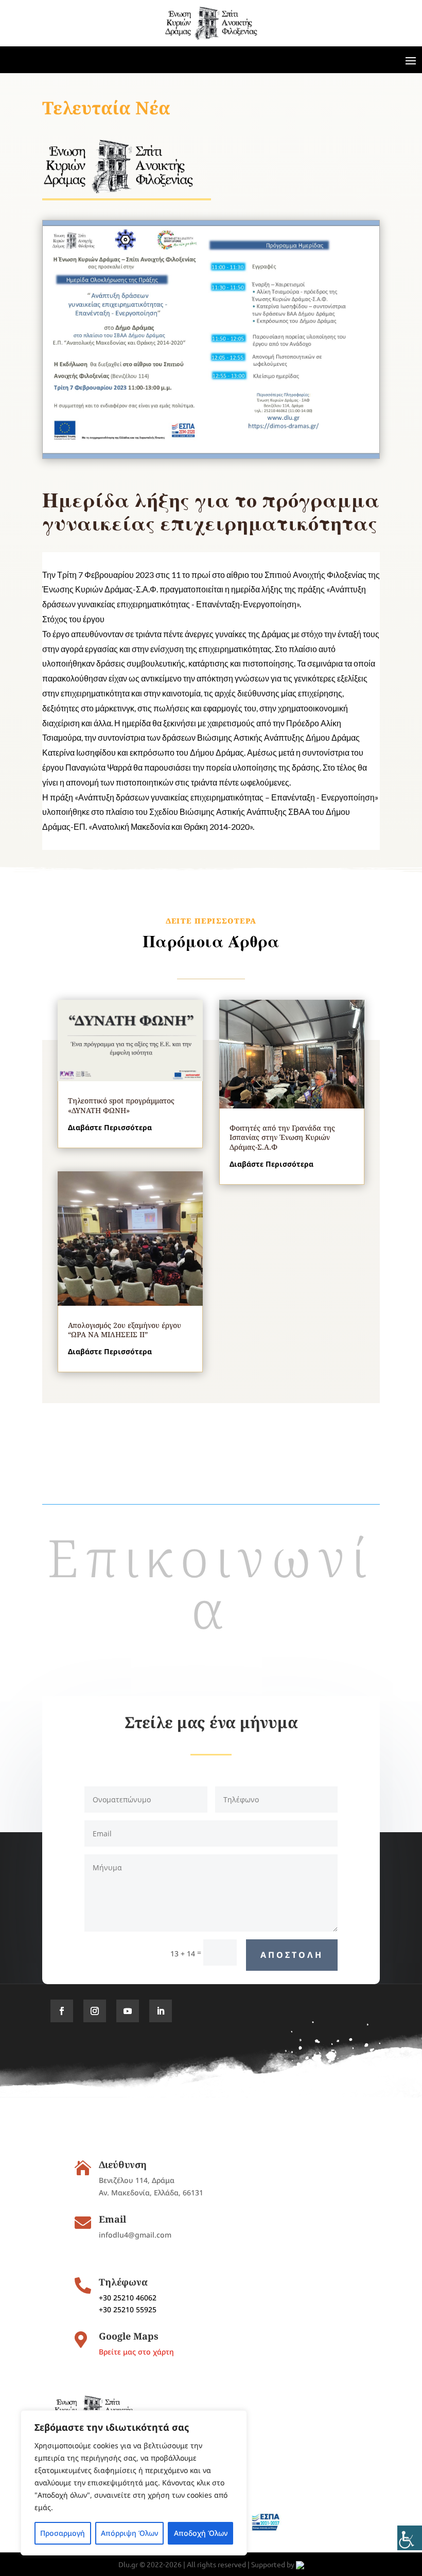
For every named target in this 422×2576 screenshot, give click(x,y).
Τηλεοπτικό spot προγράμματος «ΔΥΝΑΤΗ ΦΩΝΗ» (121, 1105)
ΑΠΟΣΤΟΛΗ (292, 1955)
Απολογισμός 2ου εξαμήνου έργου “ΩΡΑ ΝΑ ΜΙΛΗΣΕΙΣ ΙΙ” (125, 1330)
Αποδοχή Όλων (201, 2533)
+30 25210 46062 (128, 2298)
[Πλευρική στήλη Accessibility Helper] (410, 2538)
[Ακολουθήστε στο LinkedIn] (161, 2011)
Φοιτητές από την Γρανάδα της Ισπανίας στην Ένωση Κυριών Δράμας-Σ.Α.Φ (282, 1137)
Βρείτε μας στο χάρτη (136, 2352)
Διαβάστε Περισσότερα (110, 1127)
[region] (134, 2483)
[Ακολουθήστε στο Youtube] (128, 2011)
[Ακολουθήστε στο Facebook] (62, 2011)
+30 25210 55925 (128, 2309)
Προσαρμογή (63, 2533)
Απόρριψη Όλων (129, 2533)
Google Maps (129, 2336)
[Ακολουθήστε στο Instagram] (95, 2011)
